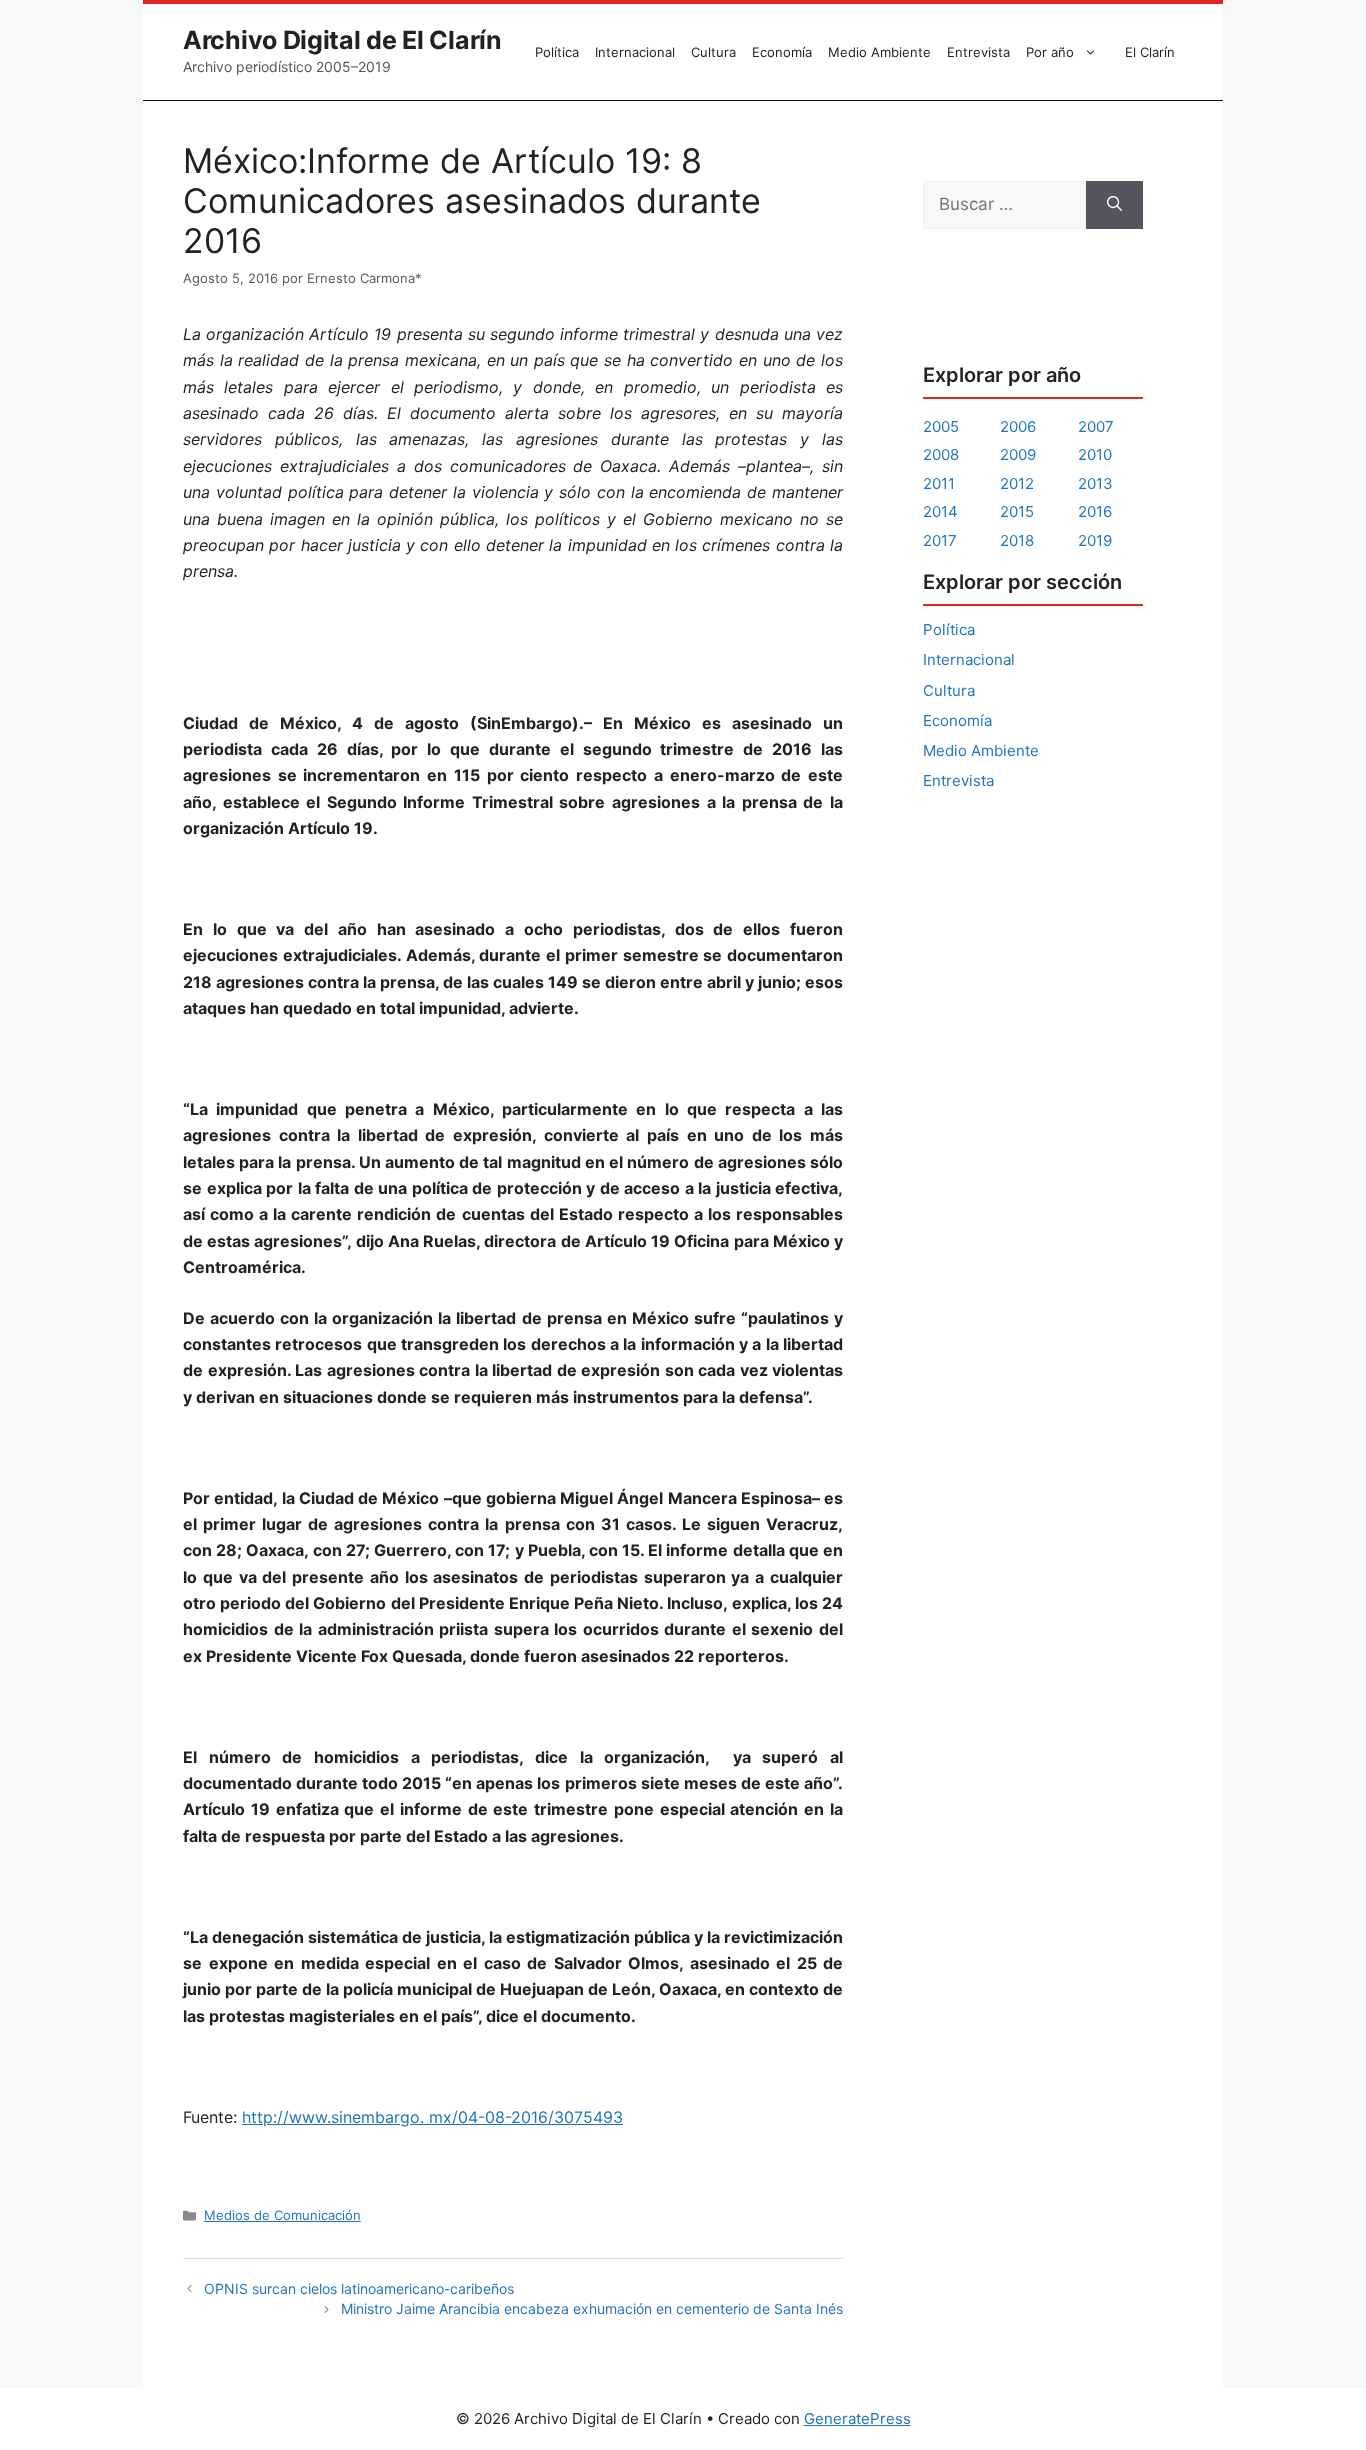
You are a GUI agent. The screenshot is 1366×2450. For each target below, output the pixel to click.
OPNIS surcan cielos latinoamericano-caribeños (359, 2288)
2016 (1095, 511)
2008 (941, 454)
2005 (941, 426)
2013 (1095, 483)
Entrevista (978, 52)
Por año (1050, 52)
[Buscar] (1114, 205)
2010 (1095, 454)
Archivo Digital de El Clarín (342, 40)
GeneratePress (857, 2418)
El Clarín (1150, 52)
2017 (940, 540)
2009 (1018, 454)
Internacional (635, 52)
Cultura (713, 52)
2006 (1018, 426)
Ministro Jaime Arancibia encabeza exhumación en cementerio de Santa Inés (592, 2308)
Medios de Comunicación (282, 2215)
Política (557, 52)
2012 (1017, 483)
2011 (939, 483)
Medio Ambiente (879, 52)
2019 (1095, 540)
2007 (1096, 426)
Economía (782, 52)
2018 (1017, 540)
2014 (940, 511)
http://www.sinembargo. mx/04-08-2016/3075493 (432, 2117)
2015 (1017, 511)
